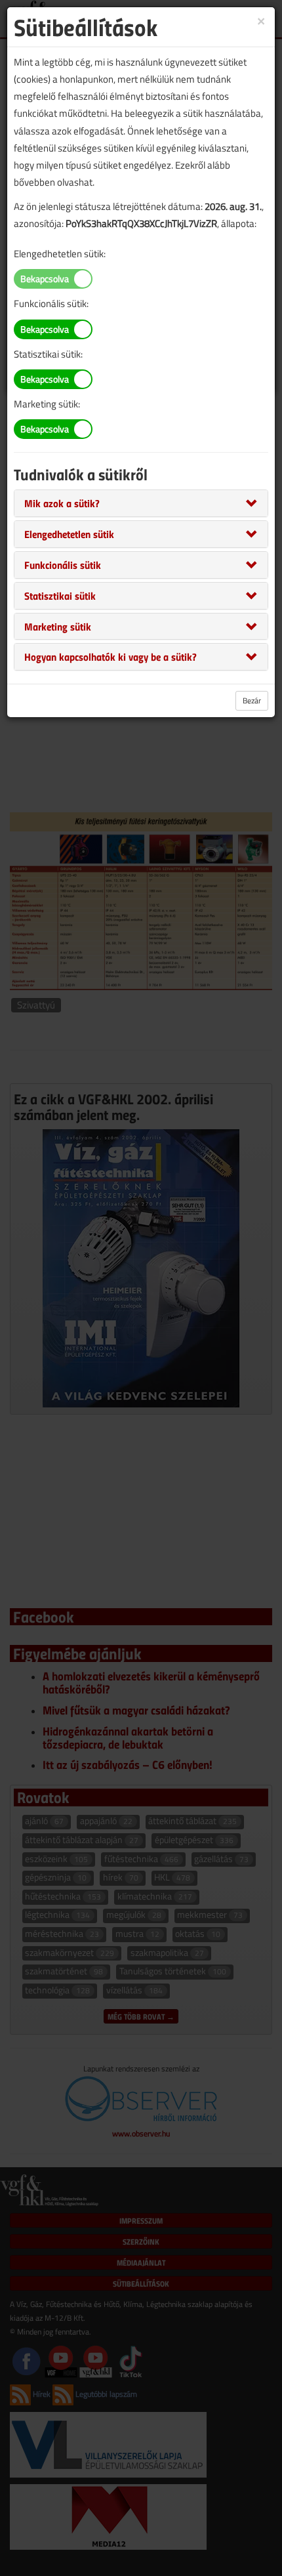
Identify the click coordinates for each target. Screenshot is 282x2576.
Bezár (252, 700)
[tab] (141, 503)
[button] (62, 503)
